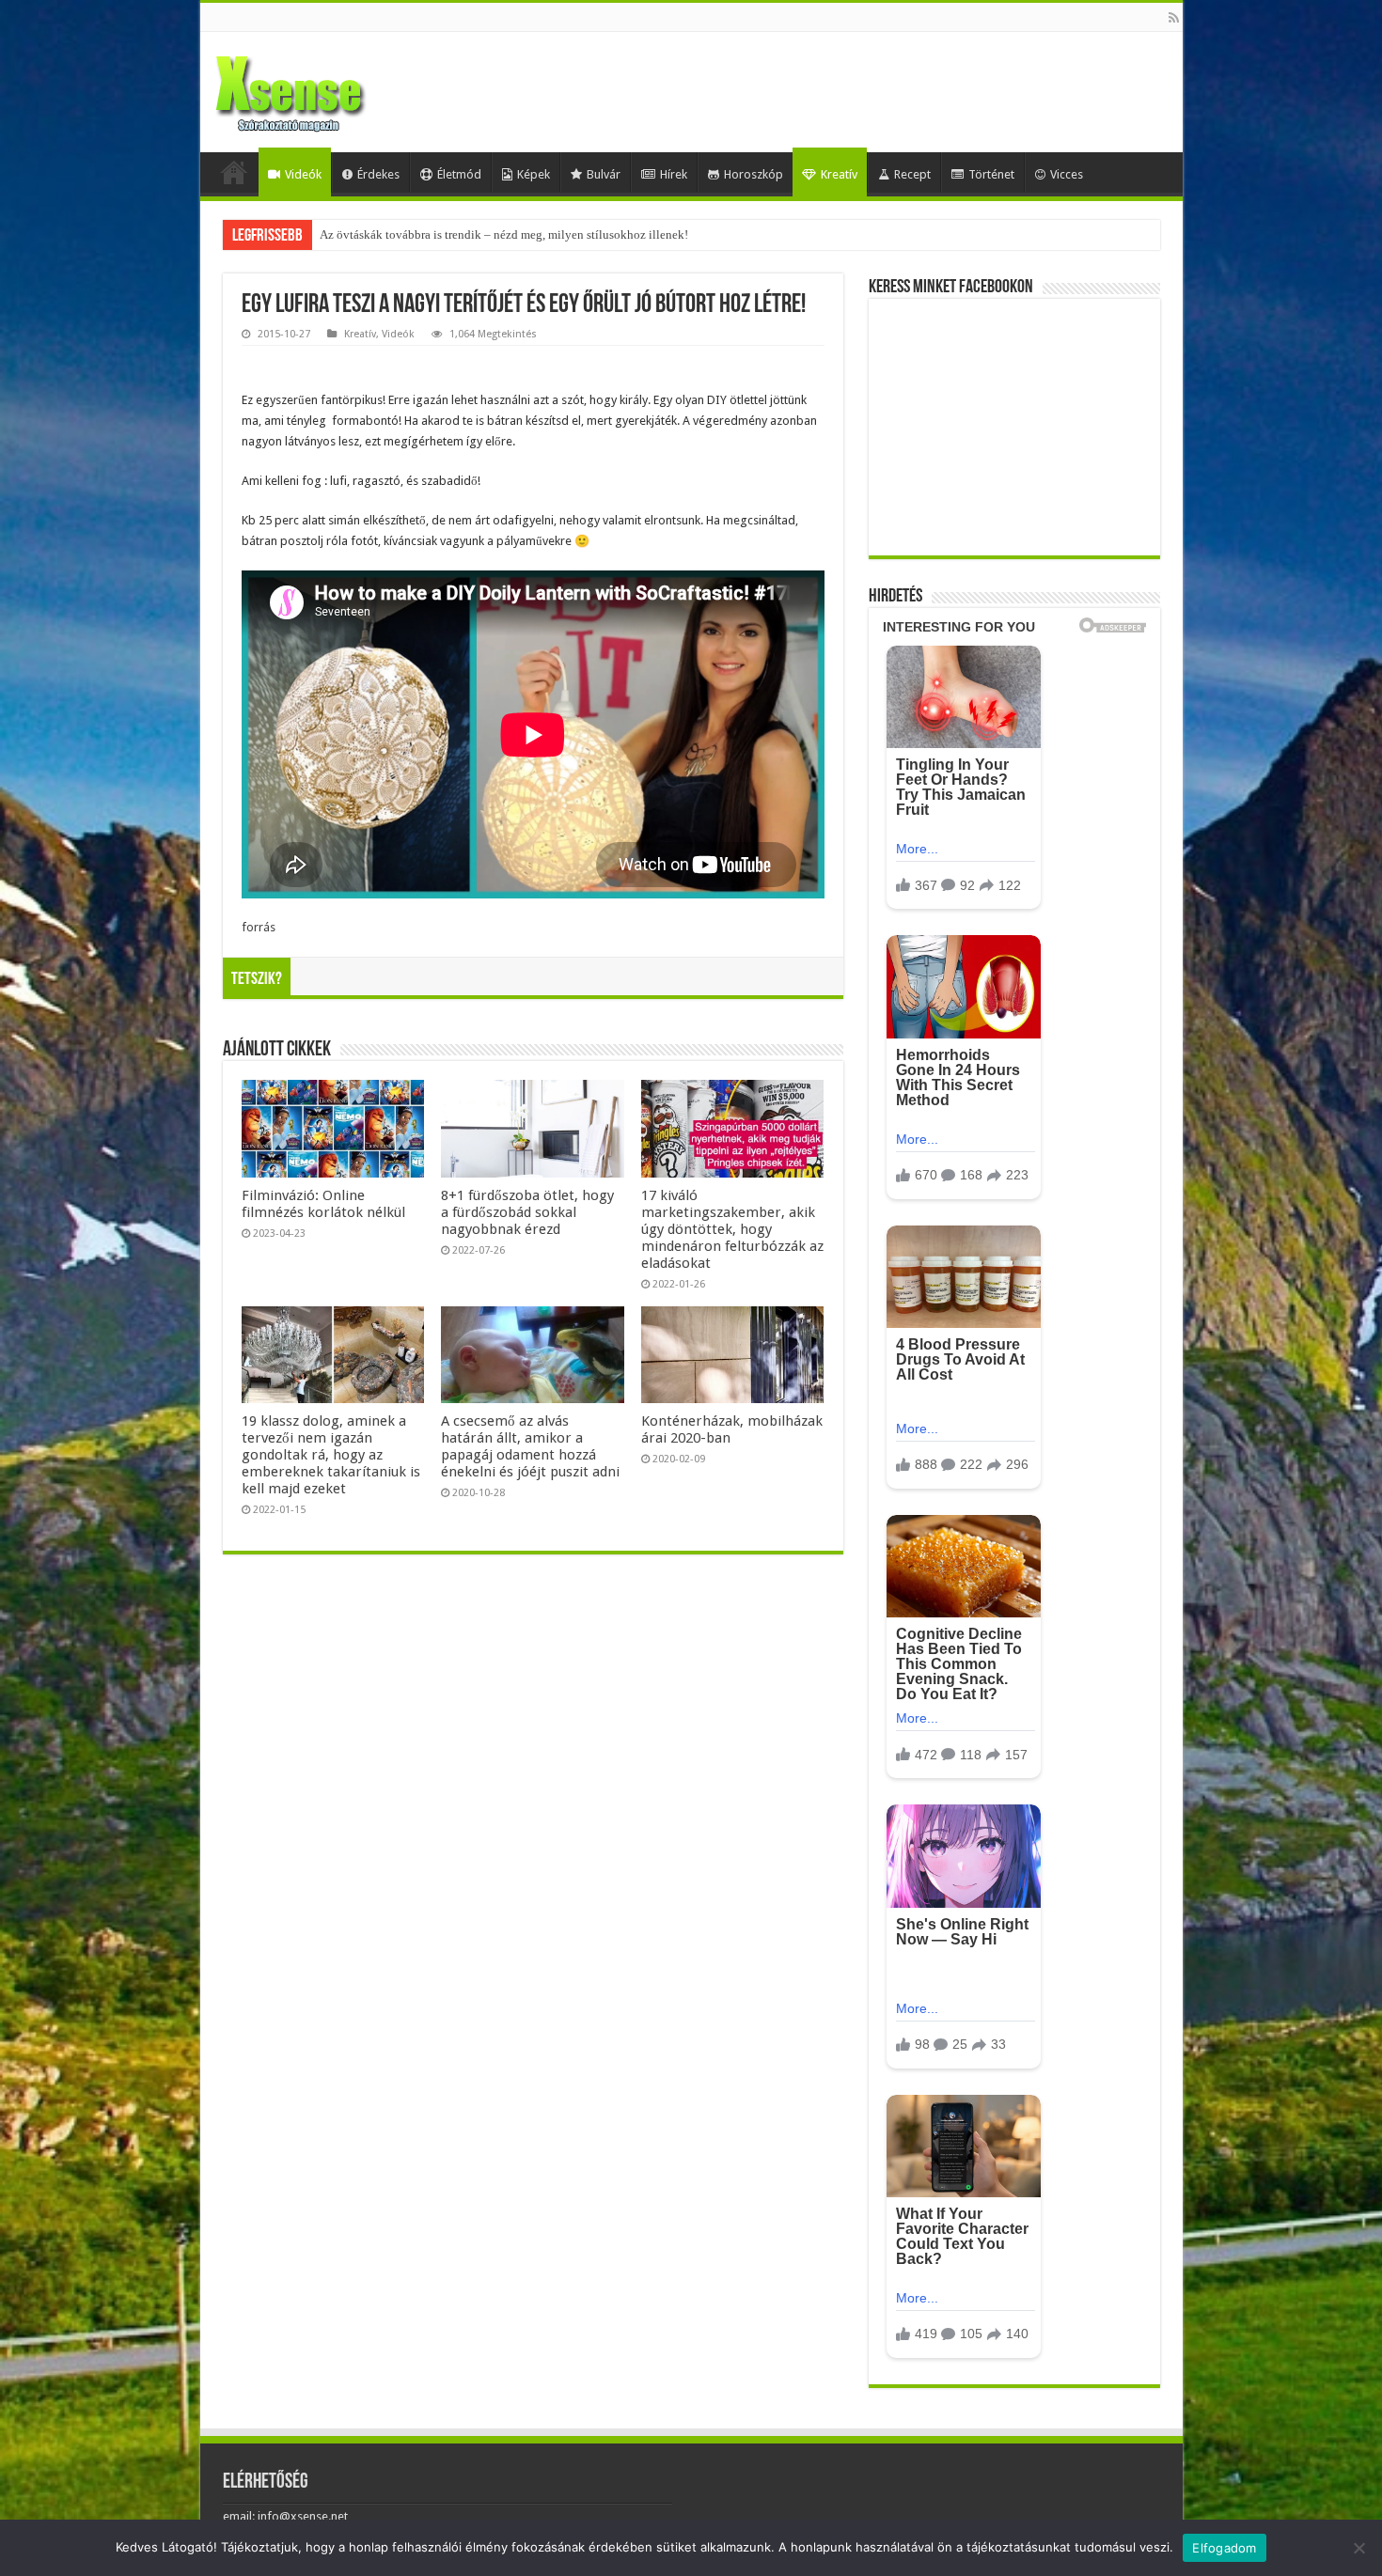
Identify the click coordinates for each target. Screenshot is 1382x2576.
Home (234, 172)
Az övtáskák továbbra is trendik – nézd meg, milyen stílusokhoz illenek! (504, 234)
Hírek (674, 174)
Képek (534, 174)
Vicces (1067, 174)
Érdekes (378, 174)
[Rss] (1174, 18)
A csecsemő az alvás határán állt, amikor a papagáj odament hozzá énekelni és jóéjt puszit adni (530, 1446)
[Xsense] (332, 88)
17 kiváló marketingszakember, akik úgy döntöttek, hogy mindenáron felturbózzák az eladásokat (732, 1229)
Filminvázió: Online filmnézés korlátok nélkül (323, 1204)
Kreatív (839, 174)
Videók (303, 174)
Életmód (459, 174)
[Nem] (1358, 2548)
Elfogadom (1224, 2548)
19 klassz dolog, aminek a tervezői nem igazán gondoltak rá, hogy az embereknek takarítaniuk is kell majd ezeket (331, 1455)
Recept (912, 174)
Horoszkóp (754, 174)
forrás (259, 927)
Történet (991, 174)
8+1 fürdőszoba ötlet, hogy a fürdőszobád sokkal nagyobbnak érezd (527, 1212)
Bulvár (604, 174)
